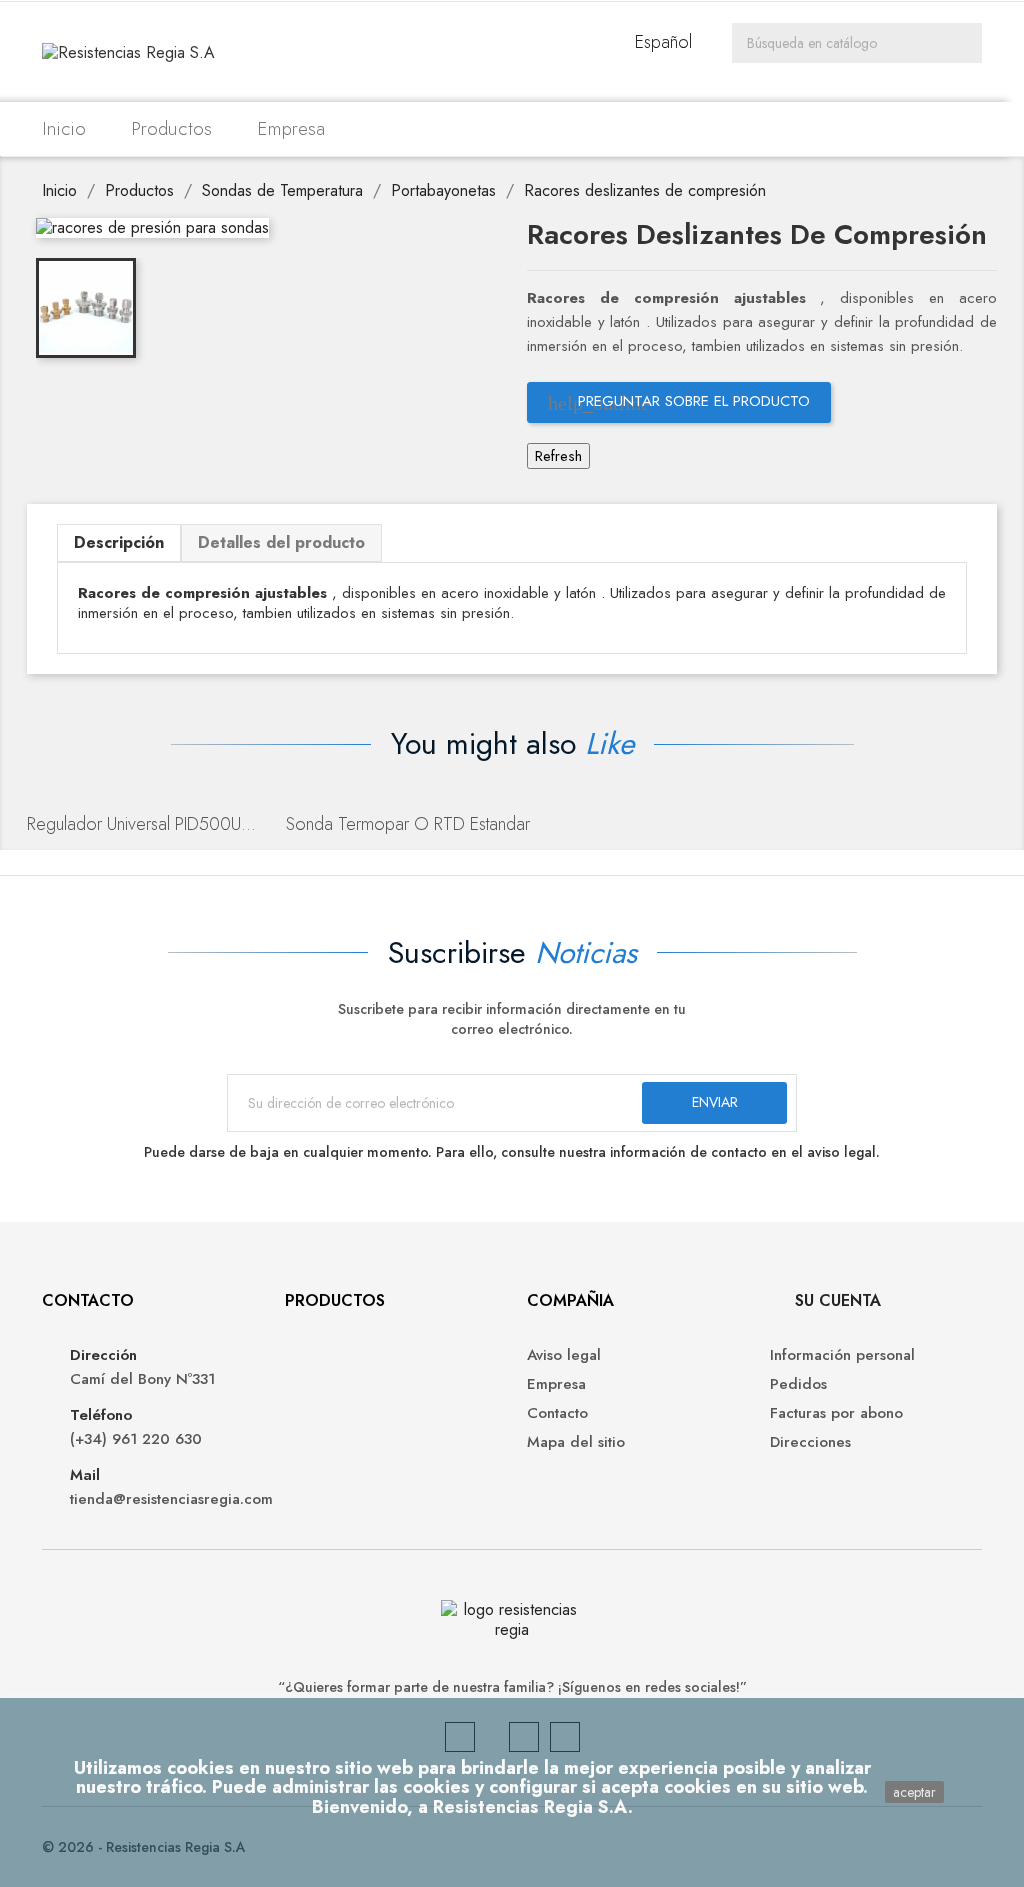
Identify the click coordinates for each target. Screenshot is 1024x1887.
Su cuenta (838, 1300)
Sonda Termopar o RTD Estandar (408, 824)
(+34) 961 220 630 (136, 1439)
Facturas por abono (836, 1413)
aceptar (914, 1792)
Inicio (64, 128)
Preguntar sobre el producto (679, 402)
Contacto (557, 1413)
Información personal (842, 1355)
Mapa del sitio (576, 1442)
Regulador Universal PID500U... (141, 824)
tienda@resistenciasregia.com (162, 1499)
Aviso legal (564, 1355)
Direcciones (810, 1442)
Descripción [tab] (119, 542)
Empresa (291, 128)
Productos (171, 128)
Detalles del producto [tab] (281, 542)
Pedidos (798, 1384)
